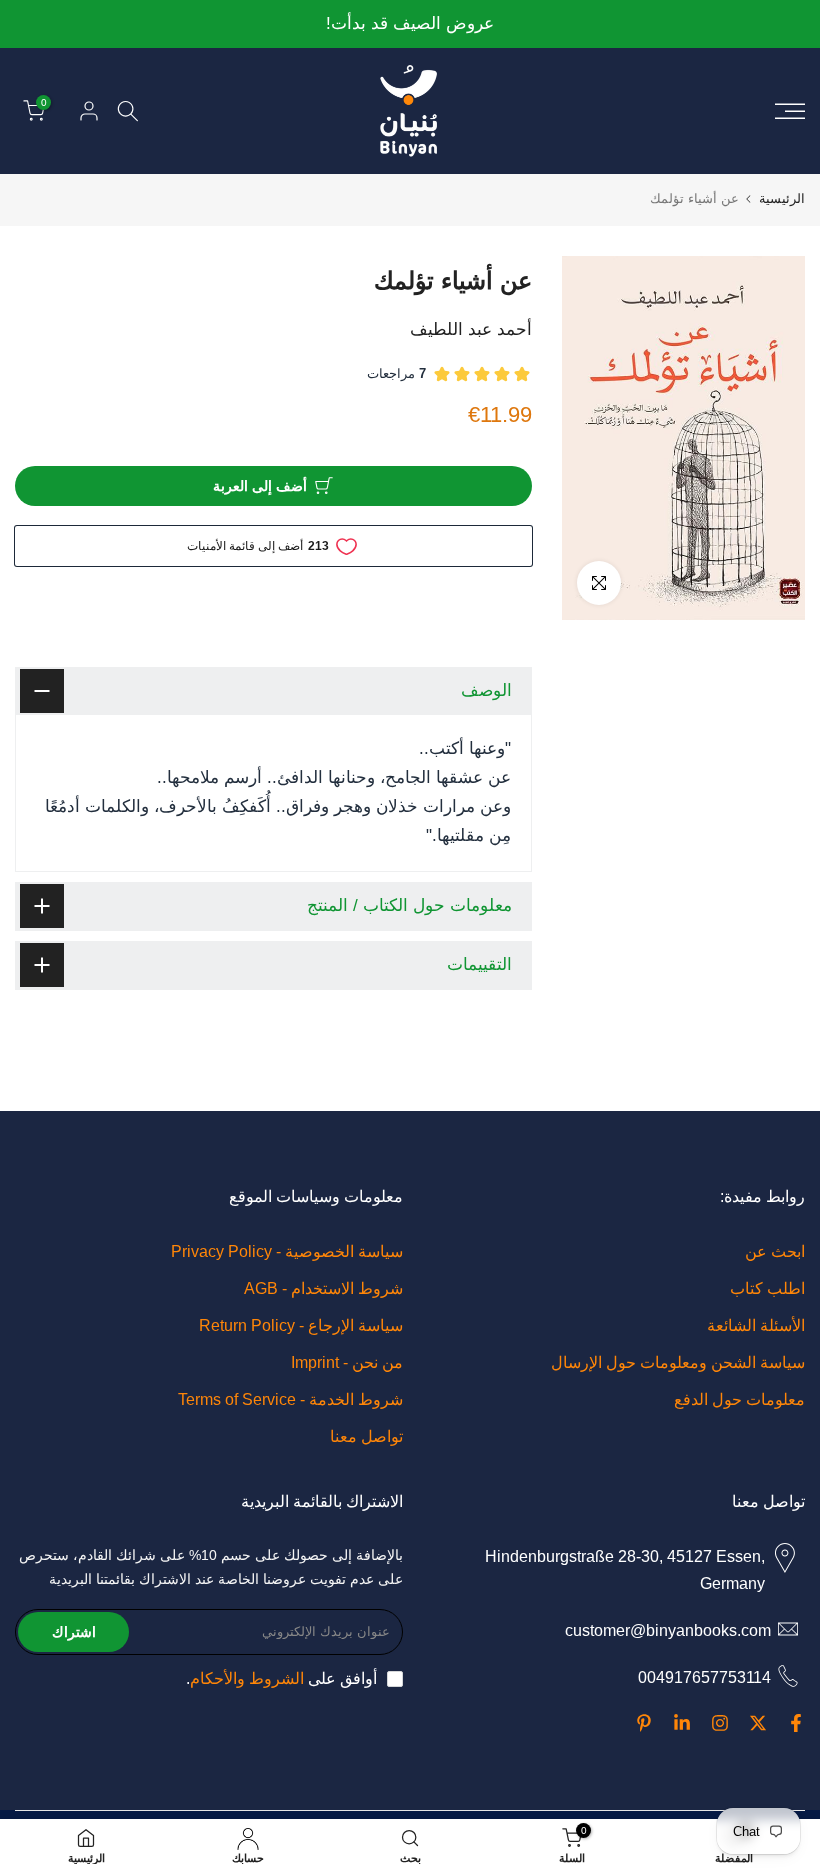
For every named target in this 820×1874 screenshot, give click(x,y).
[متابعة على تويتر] (758, 1723)
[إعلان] (410, 24)
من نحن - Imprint (347, 1362)
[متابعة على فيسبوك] (796, 1723)
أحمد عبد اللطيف (471, 329)
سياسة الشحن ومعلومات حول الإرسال (678, 1362)
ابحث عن (775, 1251)
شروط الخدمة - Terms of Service (290, 1399)
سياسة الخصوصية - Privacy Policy (287, 1251)
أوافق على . (281, 1678)
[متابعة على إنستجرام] (720, 1723)
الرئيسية (782, 198)
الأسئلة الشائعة (756, 1325)
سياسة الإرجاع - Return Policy (301, 1325)
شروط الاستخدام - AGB (323, 1288)
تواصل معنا (366, 1436)
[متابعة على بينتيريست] (644, 1723)
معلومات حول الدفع (739, 1399)
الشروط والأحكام (247, 1678)
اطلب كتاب (767, 1288)
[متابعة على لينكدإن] (682, 1723)
